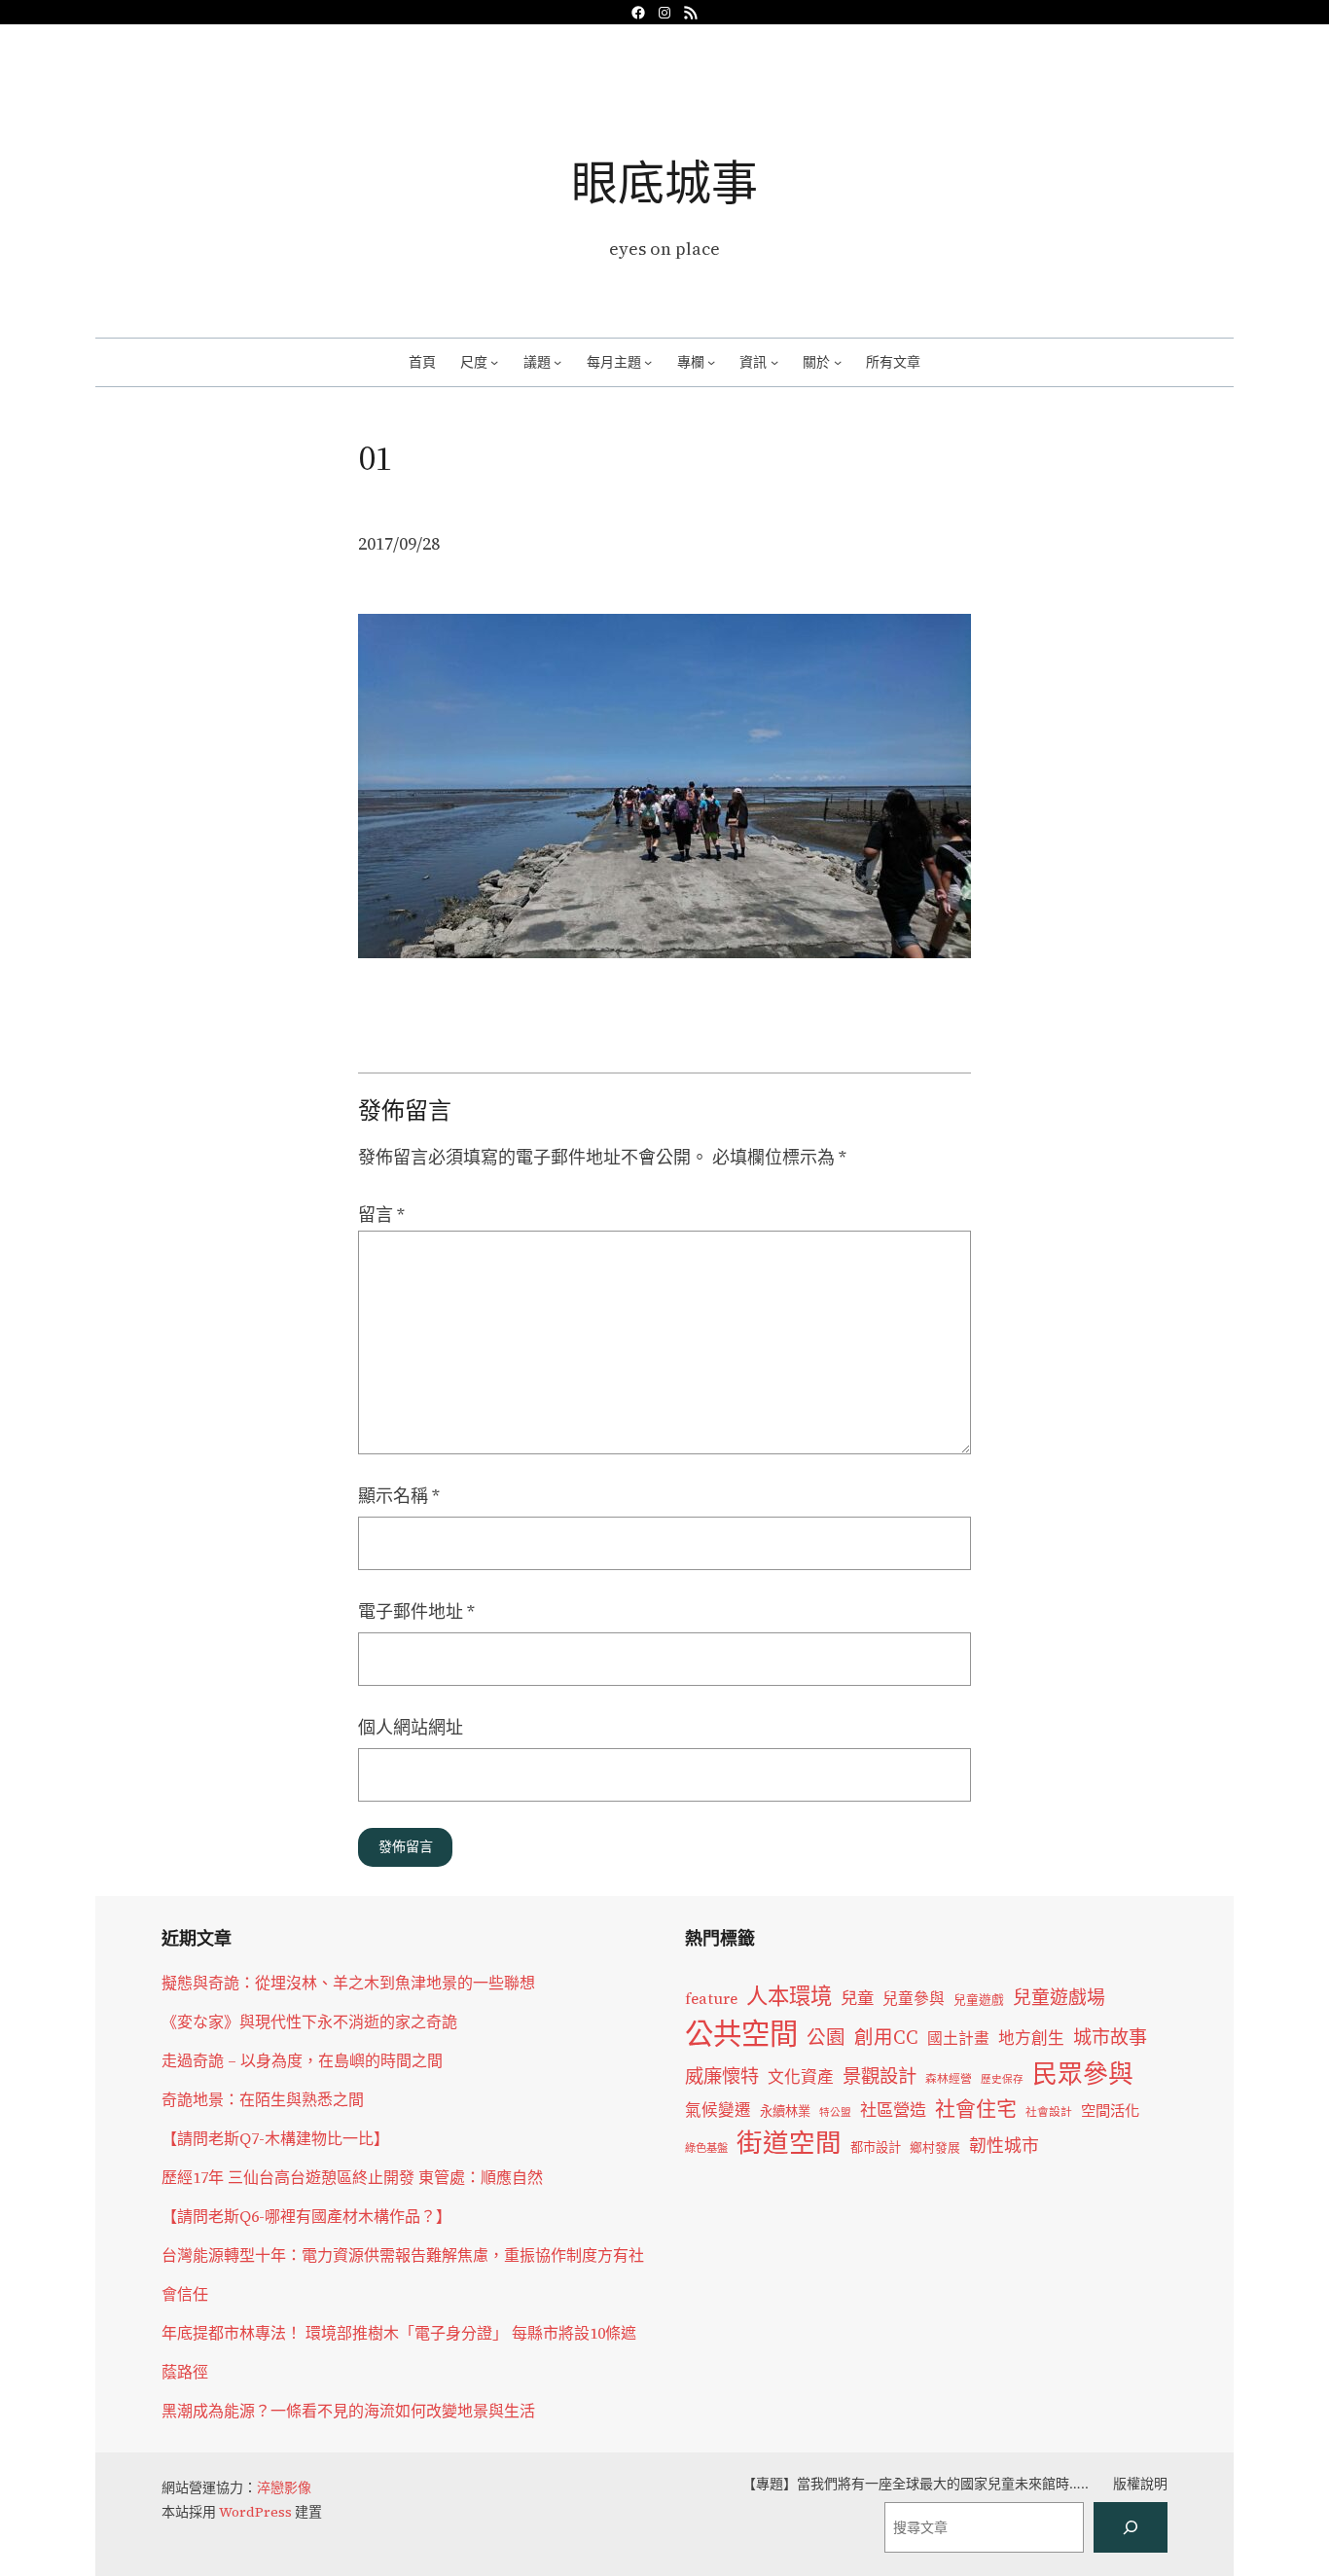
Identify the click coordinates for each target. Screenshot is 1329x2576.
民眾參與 (1083, 2074)
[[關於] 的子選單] (838, 362)
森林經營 (949, 2079)
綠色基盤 (706, 2148)
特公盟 (835, 2112)
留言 (381, 1215)
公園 (826, 2038)
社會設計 (1049, 2112)
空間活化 (1110, 2111)
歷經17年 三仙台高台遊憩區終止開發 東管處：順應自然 (352, 2177)
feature (711, 1999)
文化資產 (801, 2077)
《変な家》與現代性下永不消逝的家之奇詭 (309, 2021)
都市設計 (876, 2147)
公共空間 (741, 2034)
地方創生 (1031, 2039)
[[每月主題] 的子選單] (648, 362)
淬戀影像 (284, 2487)
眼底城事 (664, 182)
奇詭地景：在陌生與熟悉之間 (263, 2099)
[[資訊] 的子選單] (774, 362)
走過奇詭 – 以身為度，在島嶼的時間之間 (302, 2060)
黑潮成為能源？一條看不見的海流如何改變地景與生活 (348, 2411)
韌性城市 (1004, 2146)
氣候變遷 (718, 2111)
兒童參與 (914, 1999)
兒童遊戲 (979, 2000)
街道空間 (789, 2143)
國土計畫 (958, 2039)
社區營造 (893, 2110)
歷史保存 (1002, 2079)
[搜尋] (1131, 2527)
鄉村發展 (935, 2147)
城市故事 (1110, 2037)
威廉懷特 (722, 2076)
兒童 (857, 1998)
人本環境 (789, 1996)
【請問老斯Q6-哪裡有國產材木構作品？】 (306, 2216)
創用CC (886, 2038)
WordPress (255, 2512)
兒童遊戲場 (1059, 1997)
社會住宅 (976, 2109)
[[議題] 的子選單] (557, 362)
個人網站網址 (411, 1727)
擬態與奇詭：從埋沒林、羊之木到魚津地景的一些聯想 (348, 1983)
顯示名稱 (399, 1496)
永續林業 (785, 2111)
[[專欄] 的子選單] (711, 362)
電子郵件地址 (416, 1611)
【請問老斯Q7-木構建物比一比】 (275, 2138)
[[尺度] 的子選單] (494, 362)
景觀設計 (880, 2076)
